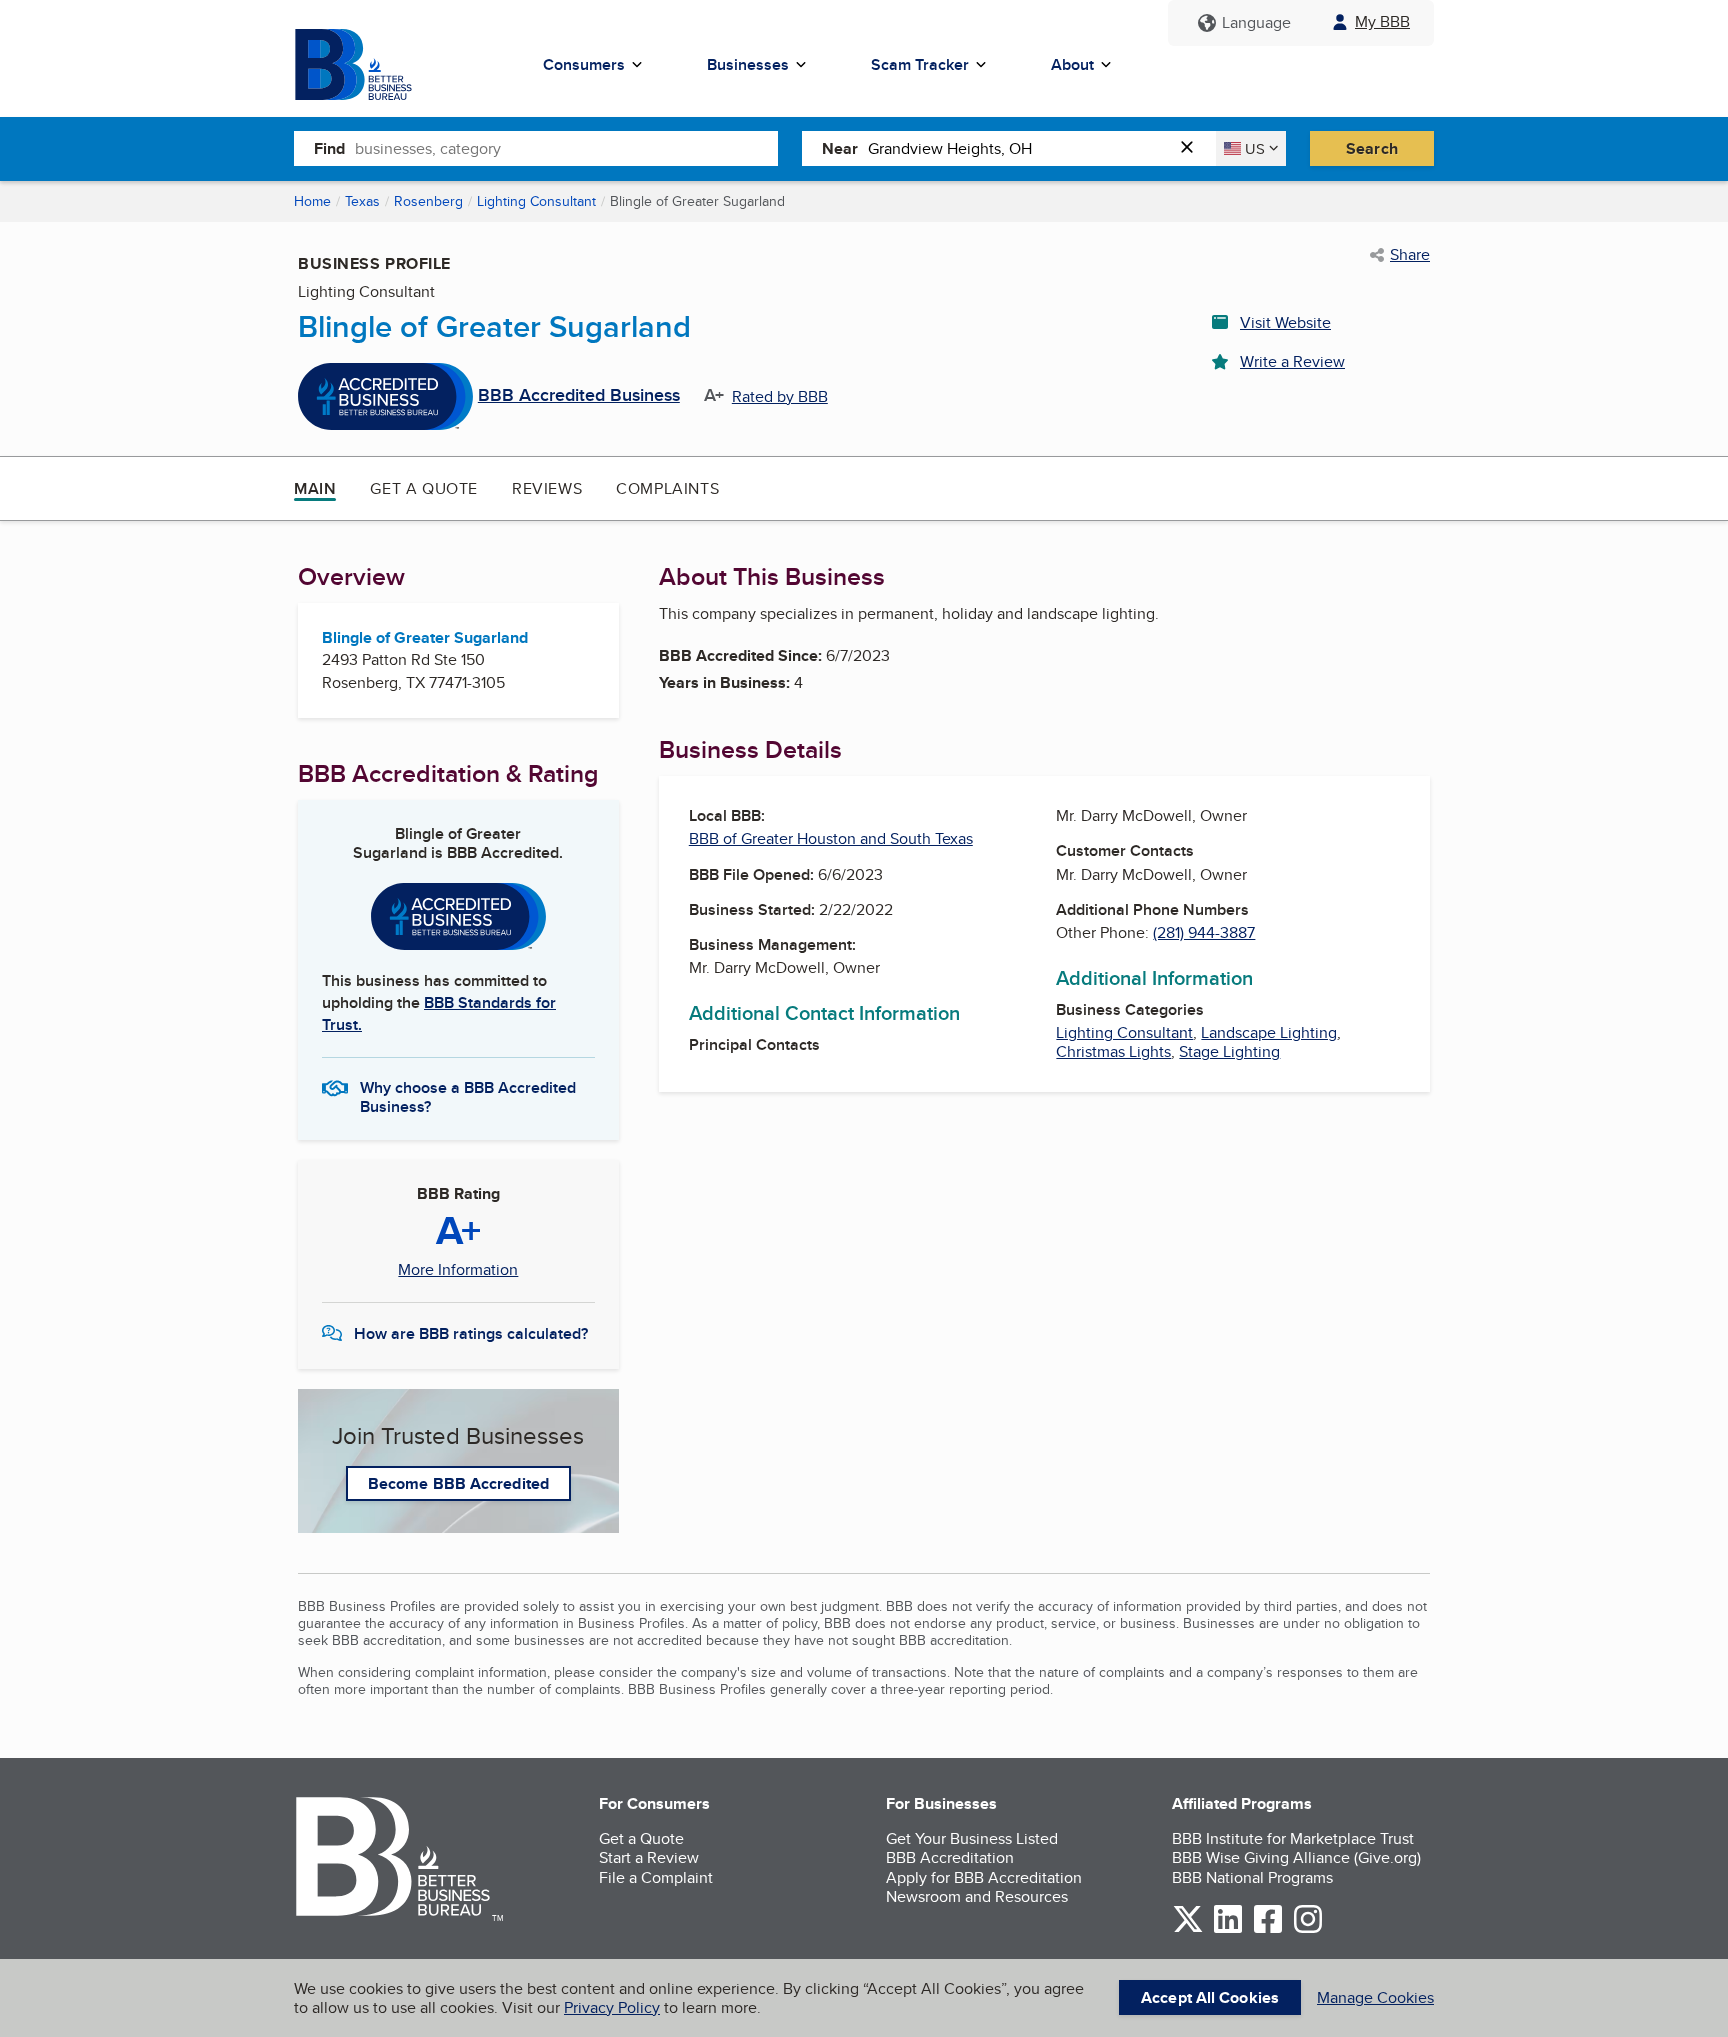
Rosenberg (428, 201)
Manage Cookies (1375, 1997)
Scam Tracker (920, 64)
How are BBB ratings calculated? (471, 1333)
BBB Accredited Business (579, 396)
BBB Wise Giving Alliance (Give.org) (1296, 1857)
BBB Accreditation (950, 1857)
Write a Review (1292, 361)
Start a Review (649, 1857)
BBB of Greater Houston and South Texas (831, 838)
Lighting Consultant (536, 201)
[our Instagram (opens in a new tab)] (1308, 1929)
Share (1410, 255)
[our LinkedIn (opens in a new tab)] (1228, 1929)
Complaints (667, 488)
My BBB (1382, 21)
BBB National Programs (1252, 1877)
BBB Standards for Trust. (439, 1013)
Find (329, 148)
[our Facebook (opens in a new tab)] (1268, 1929)
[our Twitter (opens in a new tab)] (1188, 1929)
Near (840, 148)
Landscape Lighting (1269, 1032)
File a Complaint (656, 1877)
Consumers (584, 64)
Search (1372, 148)
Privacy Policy (612, 2007)
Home (312, 201)
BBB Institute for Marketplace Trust (1293, 1838)
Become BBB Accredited (458, 1483)
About (1072, 64)
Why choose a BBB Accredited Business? (468, 1096)
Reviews (547, 488)
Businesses (748, 64)
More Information (458, 1270)
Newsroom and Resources (977, 1896)
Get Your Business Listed (972, 1838)
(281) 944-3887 (1204, 932)
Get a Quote (424, 488)
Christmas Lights (1113, 1051)
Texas (362, 201)
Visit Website (1285, 322)
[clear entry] (1193, 148)
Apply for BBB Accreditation (984, 1877)
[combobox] (566, 148)
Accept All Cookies (1210, 1997)
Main (315, 488)
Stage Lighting (1229, 1051)
